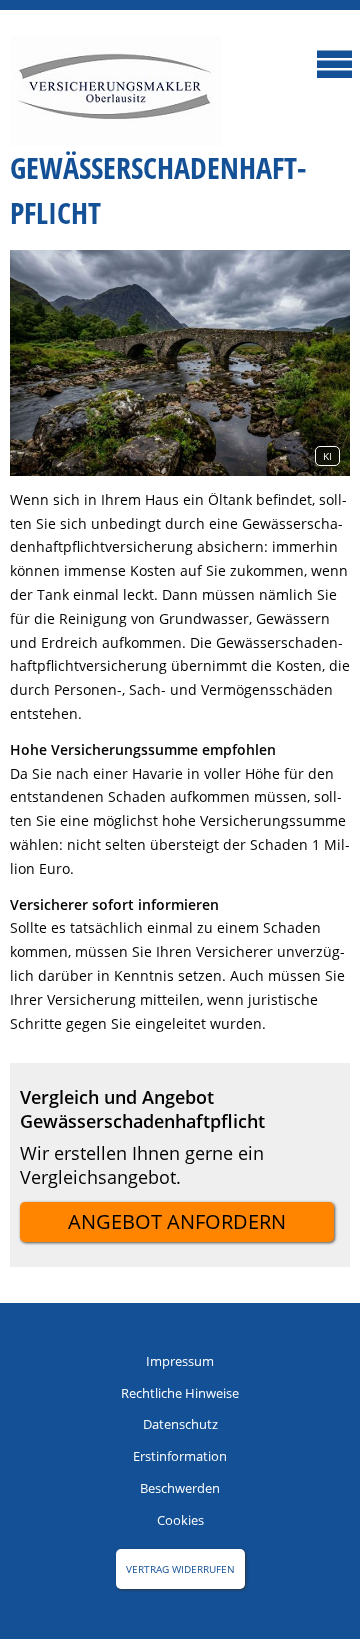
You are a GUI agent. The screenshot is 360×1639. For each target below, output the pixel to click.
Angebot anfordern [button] (177, 1221)
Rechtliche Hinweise (180, 1393)
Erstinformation (180, 1456)
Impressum (180, 1361)
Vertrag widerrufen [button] (180, 1569)
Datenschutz (180, 1424)
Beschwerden (180, 1488)
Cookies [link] (180, 1520)
